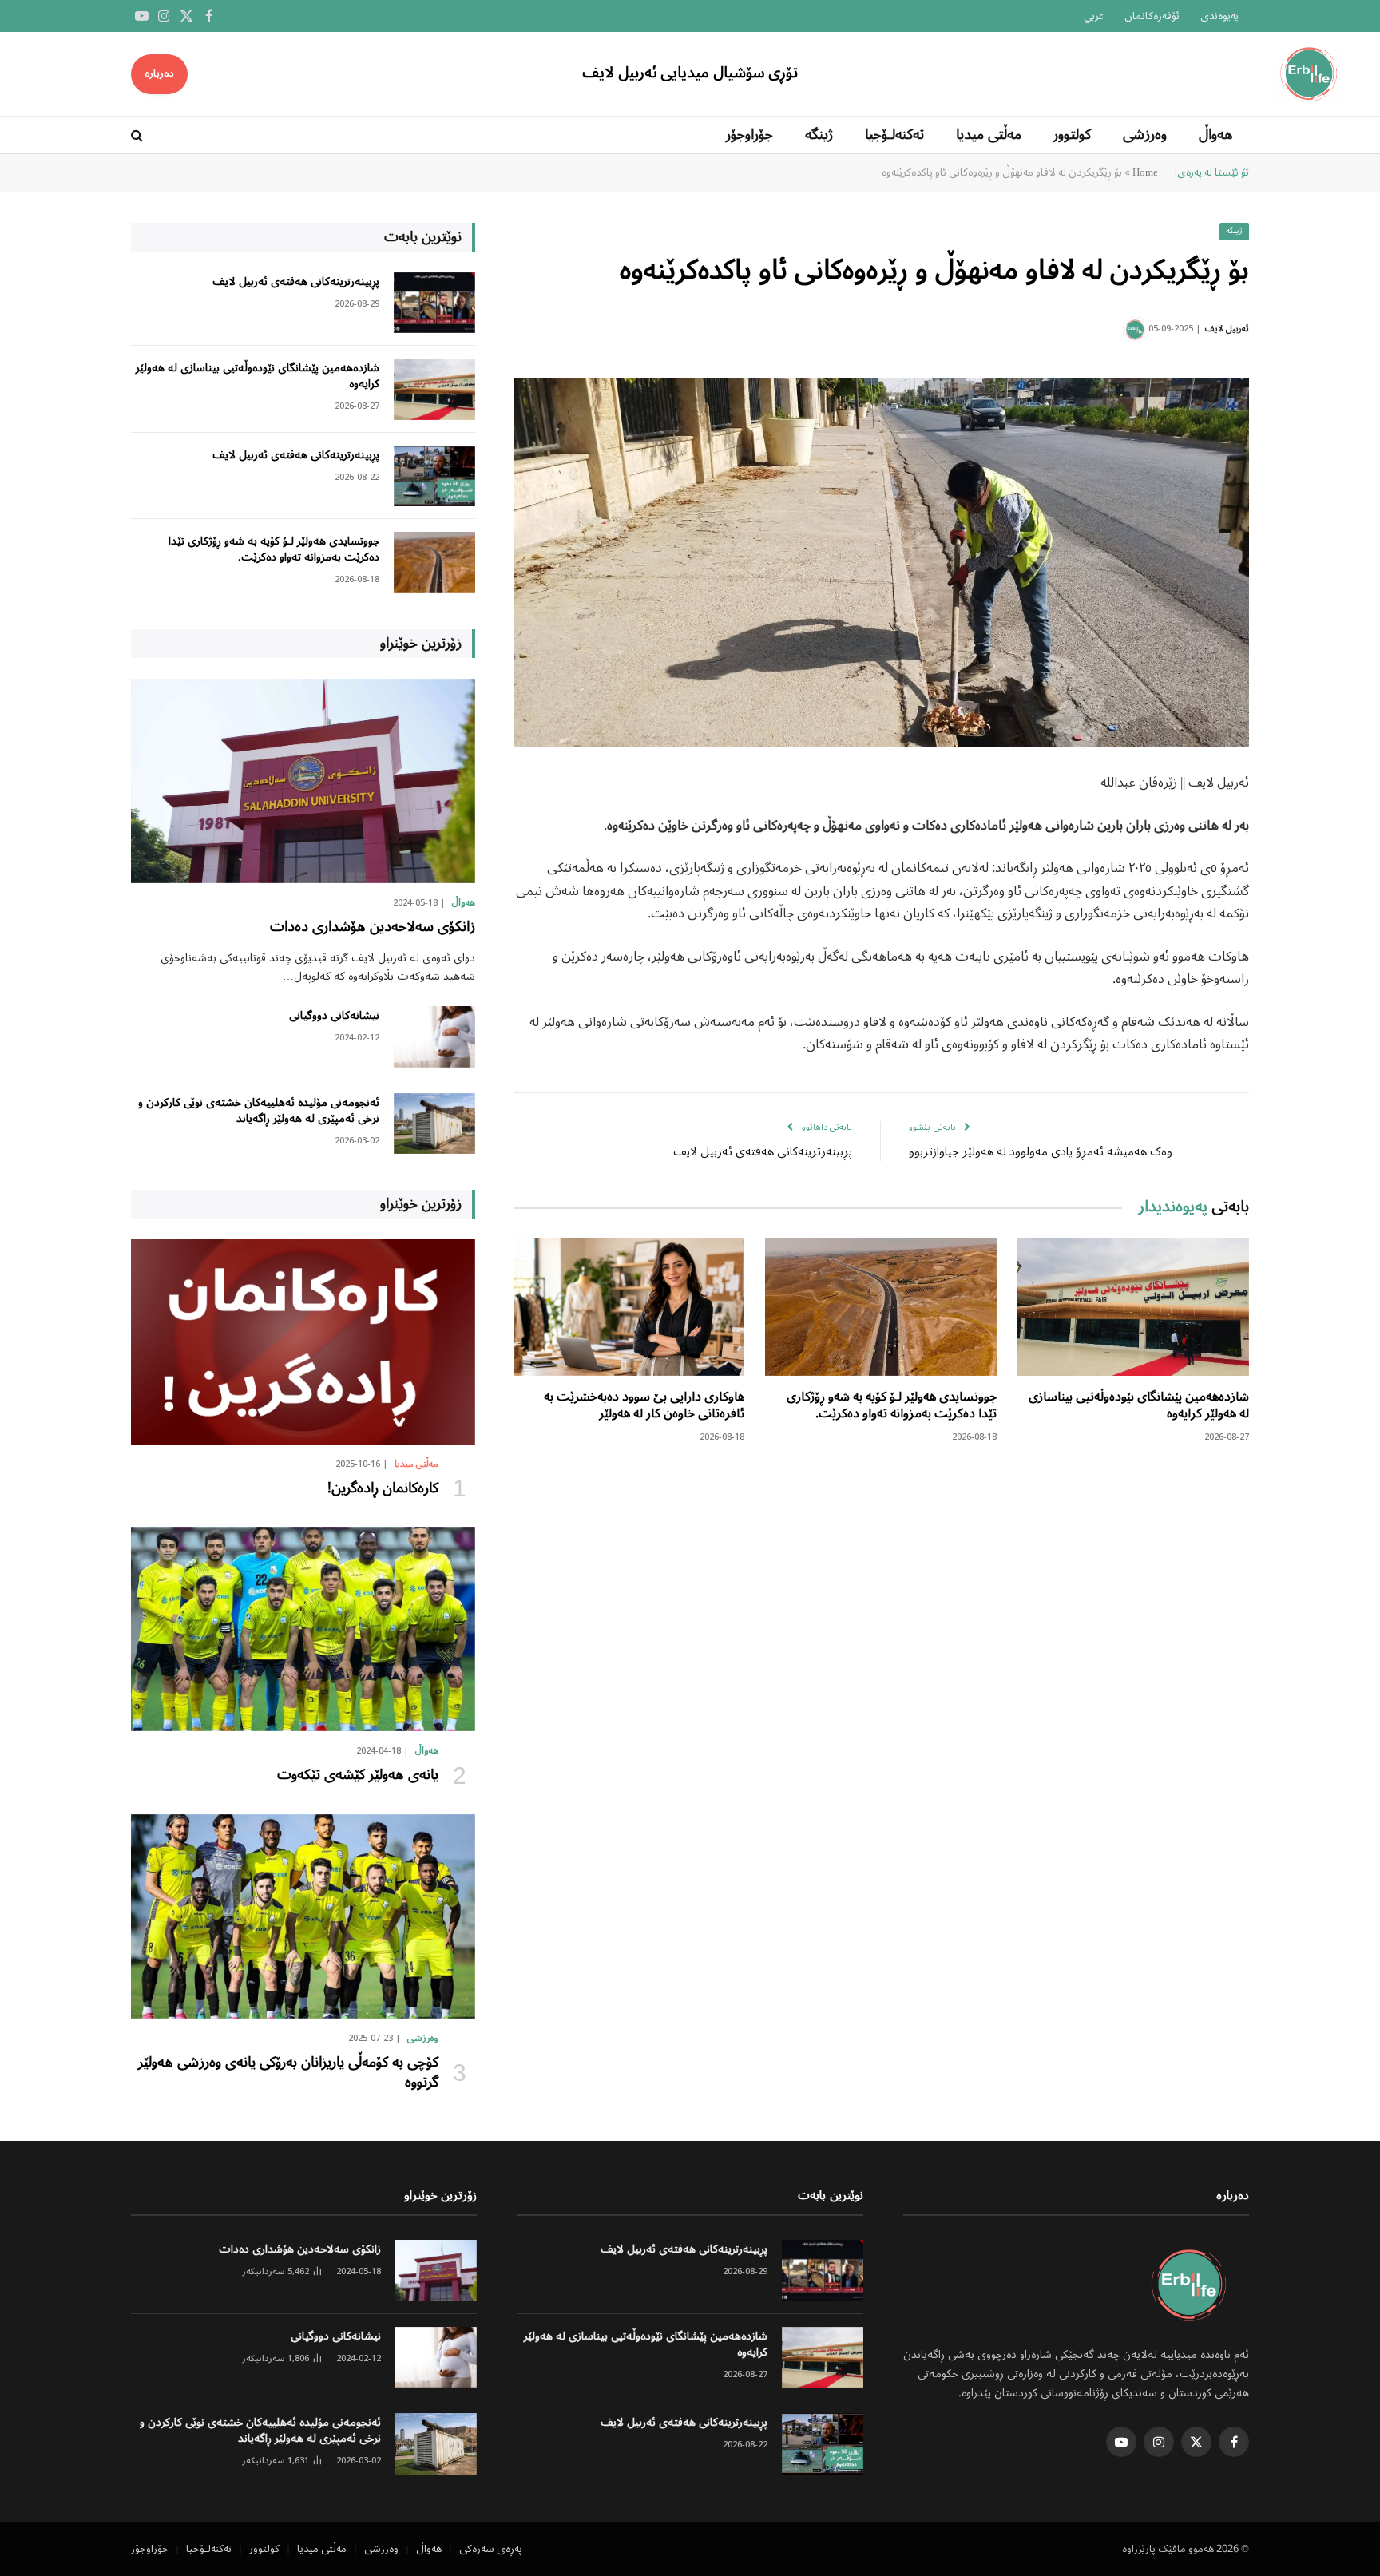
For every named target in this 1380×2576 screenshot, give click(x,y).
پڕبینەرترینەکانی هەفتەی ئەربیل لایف (763, 1152)
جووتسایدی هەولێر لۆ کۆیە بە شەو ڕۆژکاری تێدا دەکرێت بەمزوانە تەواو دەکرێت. (892, 1406)
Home (1145, 173)
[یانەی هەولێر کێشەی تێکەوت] (303, 1629)
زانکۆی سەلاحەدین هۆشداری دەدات (373, 927)
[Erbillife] (1311, 74)
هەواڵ (1216, 135)
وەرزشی (1145, 135)
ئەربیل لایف (1227, 329)
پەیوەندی (1219, 16)
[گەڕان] (139, 135)
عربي (1094, 16)
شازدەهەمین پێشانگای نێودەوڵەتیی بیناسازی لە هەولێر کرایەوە (1139, 1406)
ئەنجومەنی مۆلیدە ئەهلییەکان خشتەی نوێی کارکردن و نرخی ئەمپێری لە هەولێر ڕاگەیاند (259, 1111)
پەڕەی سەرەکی (491, 2549)
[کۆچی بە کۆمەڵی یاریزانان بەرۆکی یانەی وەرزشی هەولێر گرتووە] (303, 1916)
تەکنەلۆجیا (894, 135)
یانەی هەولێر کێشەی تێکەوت (358, 1775)
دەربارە (159, 74)
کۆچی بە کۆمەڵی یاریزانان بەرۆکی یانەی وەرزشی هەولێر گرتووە (286, 2073)
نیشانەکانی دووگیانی (334, 1016)
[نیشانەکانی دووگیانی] (434, 1037)
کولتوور (1072, 135)
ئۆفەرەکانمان (1152, 16)
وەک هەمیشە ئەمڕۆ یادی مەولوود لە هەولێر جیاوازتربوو (1041, 1152)
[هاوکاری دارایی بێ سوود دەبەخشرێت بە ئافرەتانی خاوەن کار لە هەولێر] (629, 1306)
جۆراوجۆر (749, 135)
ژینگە (819, 135)
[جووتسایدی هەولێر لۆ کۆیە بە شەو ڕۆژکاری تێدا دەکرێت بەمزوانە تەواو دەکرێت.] (881, 1306)
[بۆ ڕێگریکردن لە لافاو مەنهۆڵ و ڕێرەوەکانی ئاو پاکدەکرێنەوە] (881, 563)
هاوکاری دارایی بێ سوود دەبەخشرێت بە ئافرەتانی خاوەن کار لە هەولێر (644, 1406)
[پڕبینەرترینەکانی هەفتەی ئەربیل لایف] (434, 303)
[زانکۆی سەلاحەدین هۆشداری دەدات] (303, 781)
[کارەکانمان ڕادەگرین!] (303, 1342)
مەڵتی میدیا (989, 135)
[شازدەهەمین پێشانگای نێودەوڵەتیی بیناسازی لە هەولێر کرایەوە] (1133, 1306)
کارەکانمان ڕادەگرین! (383, 1488)
